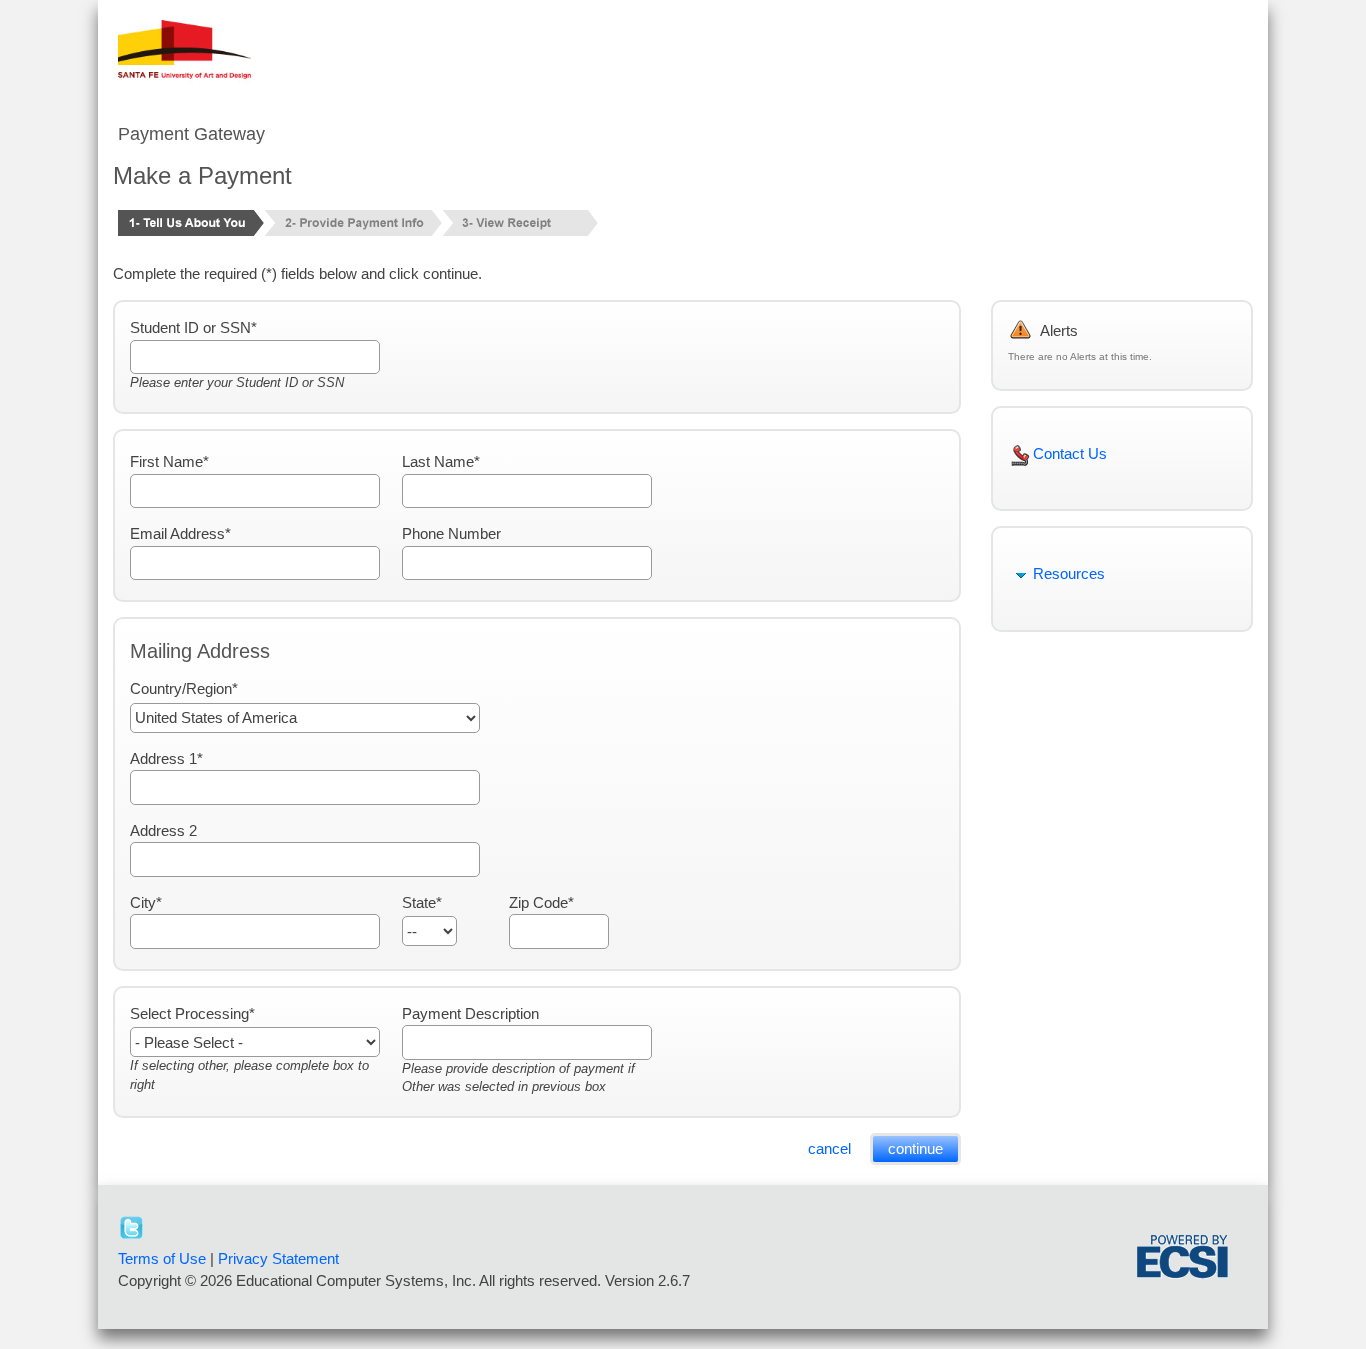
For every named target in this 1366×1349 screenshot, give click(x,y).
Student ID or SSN (190, 327)
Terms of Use (162, 1258)
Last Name (438, 461)
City (143, 902)
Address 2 (163, 830)
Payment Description (470, 1013)
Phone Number (451, 533)
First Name (166, 461)
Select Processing (189, 1013)
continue (915, 1148)
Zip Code (538, 902)
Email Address (177, 533)
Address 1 (163, 758)
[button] (1087, 1263)
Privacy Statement (278, 1258)
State (419, 902)
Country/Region (181, 688)
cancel (829, 1148)
